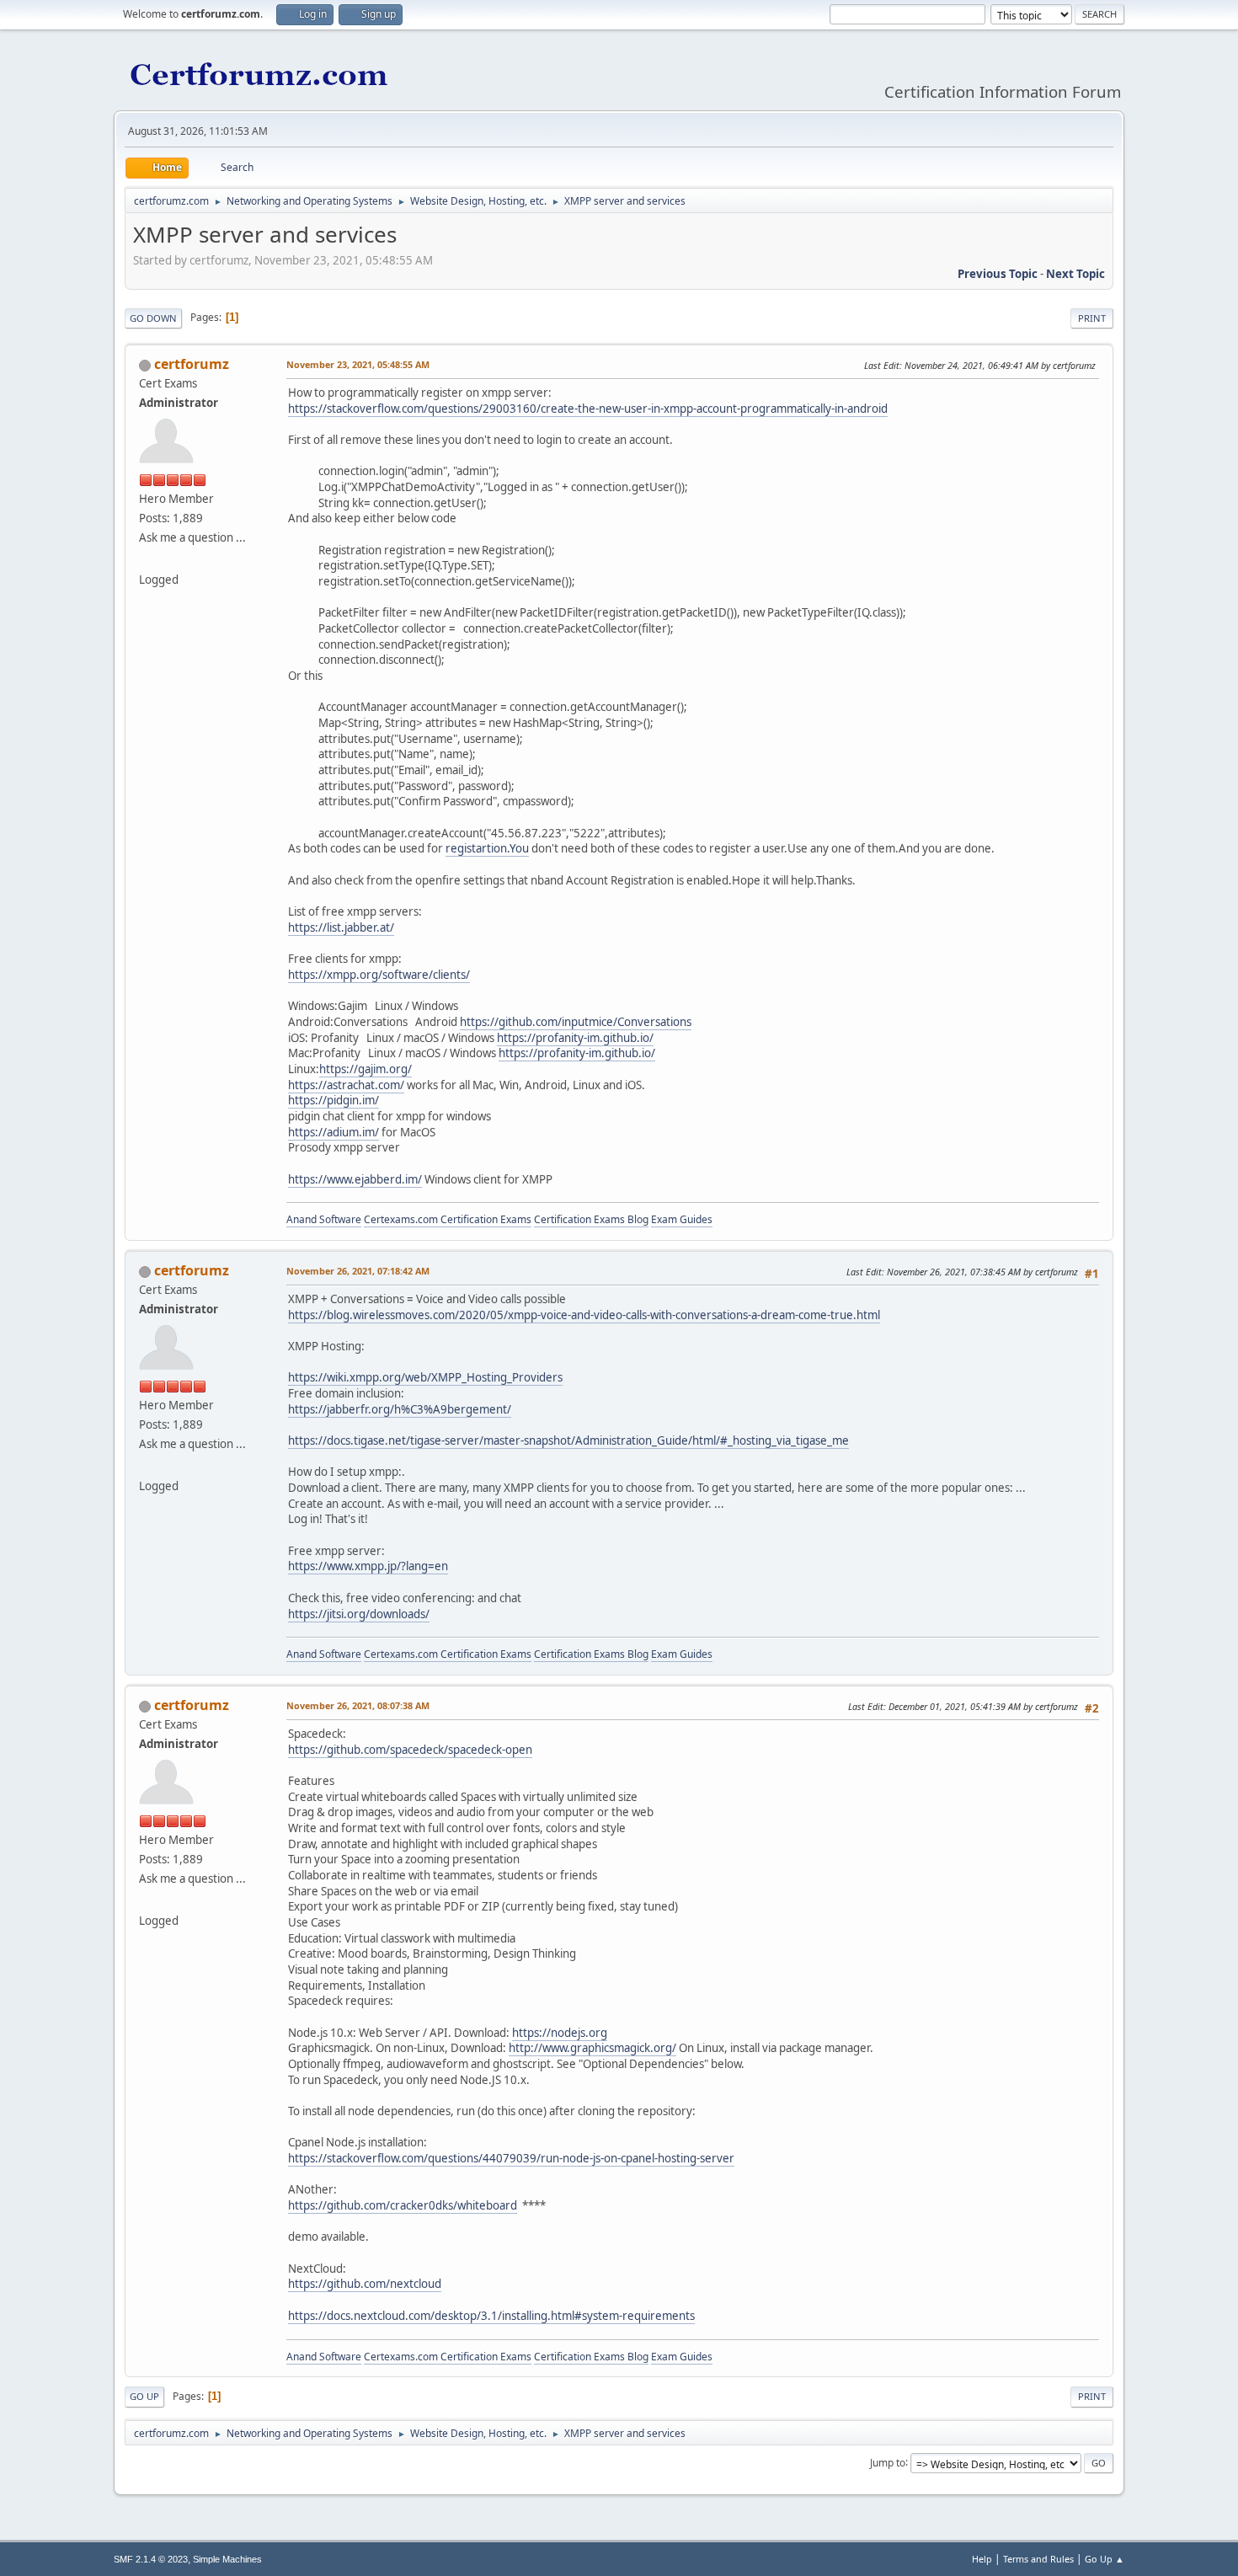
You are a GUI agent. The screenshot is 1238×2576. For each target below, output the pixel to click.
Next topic (1075, 274)
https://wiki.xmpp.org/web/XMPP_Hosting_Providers (425, 1377)
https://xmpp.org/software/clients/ (379, 975)
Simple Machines (227, 2559)
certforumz (192, 364)
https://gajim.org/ (366, 1069)
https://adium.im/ (334, 1132)
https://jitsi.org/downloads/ (359, 1614)
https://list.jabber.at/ (341, 927)
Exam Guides (682, 1219)
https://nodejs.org (560, 2033)
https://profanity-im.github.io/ (575, 1038)
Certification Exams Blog (591, 1219)
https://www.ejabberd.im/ (355, 1179)
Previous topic (998, 274)
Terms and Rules (1038, 2559)
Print (1092, 318)
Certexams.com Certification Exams (448, 1219)
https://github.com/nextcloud (365, 2284)
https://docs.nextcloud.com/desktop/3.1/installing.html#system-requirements (491, 2316)
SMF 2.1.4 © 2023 (151, 2559)
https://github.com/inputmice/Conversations (576, 1022)
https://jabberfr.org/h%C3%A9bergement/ (400, 1409)
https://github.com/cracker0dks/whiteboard (403, 2205)
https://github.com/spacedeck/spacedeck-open (410, 1750)
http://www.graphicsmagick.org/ (592, 2048)
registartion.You (487, 848)
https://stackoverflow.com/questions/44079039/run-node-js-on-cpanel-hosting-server (511, 2158)
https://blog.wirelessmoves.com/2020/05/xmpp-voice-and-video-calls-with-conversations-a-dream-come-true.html (584, 1315)
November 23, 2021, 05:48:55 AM (358, 364)
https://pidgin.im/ (334, 1100)
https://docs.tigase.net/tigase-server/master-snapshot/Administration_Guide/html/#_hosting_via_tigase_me (568, 1440)
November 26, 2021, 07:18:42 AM (358, 1271)
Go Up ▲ (1105, 2559)
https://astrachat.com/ (346, 1085)
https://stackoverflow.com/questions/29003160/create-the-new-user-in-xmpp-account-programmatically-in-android (588, 409)
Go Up (144, 2396)
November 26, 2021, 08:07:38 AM (358, 1705)
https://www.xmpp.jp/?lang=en (368, 1566)
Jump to (888, 2462)
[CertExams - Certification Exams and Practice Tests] (146, 559)
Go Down (153, 318)
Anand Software (324, 1219)
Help (982, 2559)
